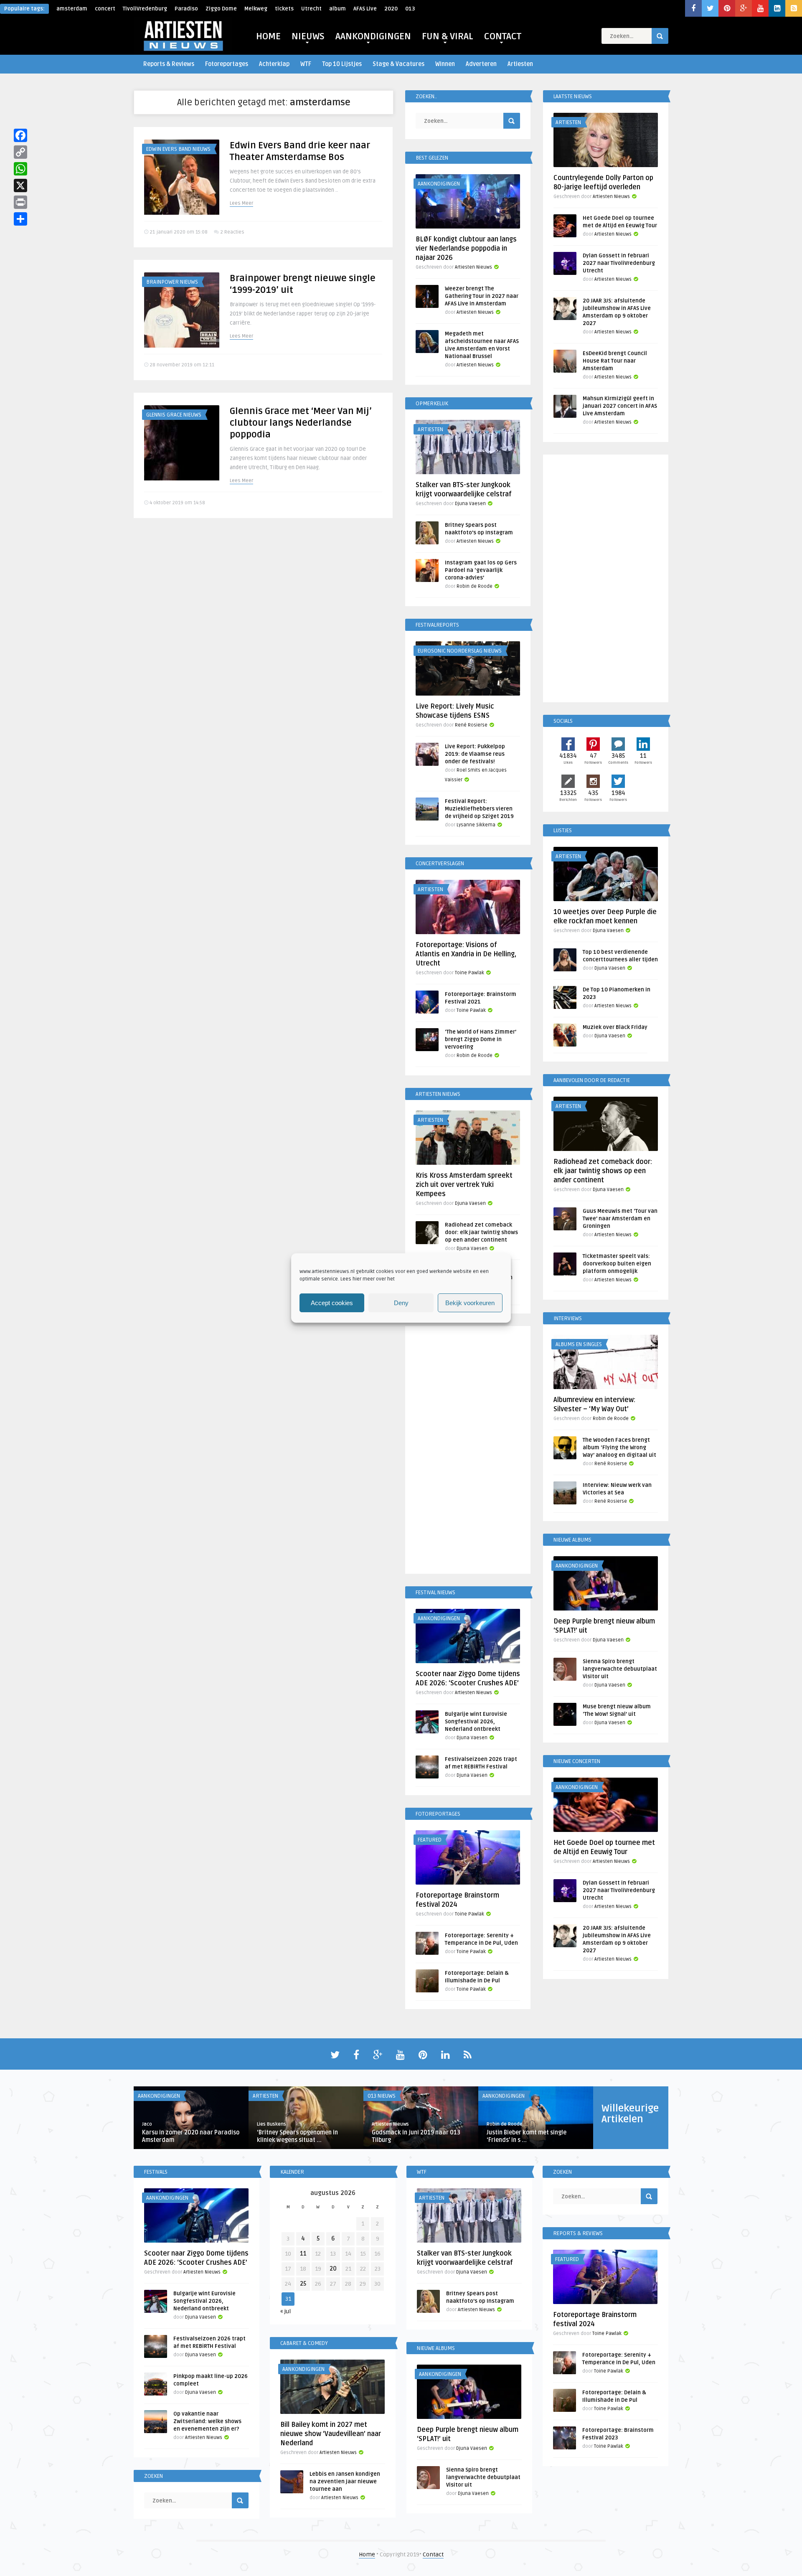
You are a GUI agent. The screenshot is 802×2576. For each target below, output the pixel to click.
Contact (433, 2554)
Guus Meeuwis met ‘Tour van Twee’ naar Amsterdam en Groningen (620, 1219)
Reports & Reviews (169, 64)
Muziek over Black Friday (615, 1027)
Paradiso (186, 9)
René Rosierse (471, 725)
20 (333, 2269)
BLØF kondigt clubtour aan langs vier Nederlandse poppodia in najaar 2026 (466, 249)
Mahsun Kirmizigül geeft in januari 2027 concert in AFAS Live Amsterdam (620, 406)
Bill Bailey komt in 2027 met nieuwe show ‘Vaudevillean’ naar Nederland (331, 2434)
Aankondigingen (439, 184)
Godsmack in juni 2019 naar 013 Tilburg (416, 2136)
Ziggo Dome (221, 9)
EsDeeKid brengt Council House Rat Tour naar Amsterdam (615, 361)
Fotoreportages (227, 64)
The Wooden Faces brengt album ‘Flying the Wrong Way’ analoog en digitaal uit (619, 1448)
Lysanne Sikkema (476, 825)
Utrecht (311, 9)
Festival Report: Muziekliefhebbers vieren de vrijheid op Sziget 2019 (479, 809)
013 (410, 9)
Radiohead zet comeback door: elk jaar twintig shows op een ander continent (481, 1232)
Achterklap (274, 64)
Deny (401, 1303)
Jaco (147, 2124)
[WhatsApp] (20, 169)
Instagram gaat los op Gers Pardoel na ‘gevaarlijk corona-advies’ (481, 570)
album (338, 9)
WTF (306, 64)
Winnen (445, 64)
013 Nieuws (382, 2096)
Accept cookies (332, 1303)
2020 (391, 9)
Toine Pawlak (470, 973)
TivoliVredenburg (145, 9)
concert (105, 9)
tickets (284, 9)
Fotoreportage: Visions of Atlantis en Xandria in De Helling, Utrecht (466, 954)
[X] (20, 185)
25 (303, 2284)
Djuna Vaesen (470, 504)
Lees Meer (241, 203)
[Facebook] (20, 135)
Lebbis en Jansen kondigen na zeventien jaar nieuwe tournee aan (345, 2482)
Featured (430, 1840)
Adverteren (481, 64)
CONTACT (503, 36)
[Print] (20, 202)
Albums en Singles (579, 1344)
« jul (286, 2311)
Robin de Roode (475, 586)
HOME (268, 36)
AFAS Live (365, 9)
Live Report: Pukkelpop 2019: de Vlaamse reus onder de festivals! (475, 754)
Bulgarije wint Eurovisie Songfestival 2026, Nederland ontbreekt (476, 1722)
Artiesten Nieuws (473, 267)
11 (303, 2254)
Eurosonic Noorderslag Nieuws (460, 651)
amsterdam (72, 9)
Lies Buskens (272, 2124)
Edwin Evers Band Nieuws (178, 149)
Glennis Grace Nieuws (174, 415)
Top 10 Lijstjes (342, 64)
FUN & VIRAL (448, 36)
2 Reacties (232, 232)
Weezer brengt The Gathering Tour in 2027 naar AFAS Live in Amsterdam (482, 296)
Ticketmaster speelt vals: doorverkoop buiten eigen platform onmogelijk (617, 1264)
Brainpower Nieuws (172, 282)
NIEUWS (308, 36)
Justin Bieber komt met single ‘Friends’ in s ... (527, 2136)
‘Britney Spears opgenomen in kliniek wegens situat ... (297, 2136)
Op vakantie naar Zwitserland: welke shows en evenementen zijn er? (207, 2421)
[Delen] (20, 219)
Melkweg (256, 9)
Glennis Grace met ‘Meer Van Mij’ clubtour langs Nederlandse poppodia (301, 423)
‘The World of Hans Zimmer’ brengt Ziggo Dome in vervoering (481, 1039)
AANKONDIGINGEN (373, 36)
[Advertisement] (468, 1451)
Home (367, 2554)
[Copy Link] (20, 152)
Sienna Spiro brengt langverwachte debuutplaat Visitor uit (620, 1669)
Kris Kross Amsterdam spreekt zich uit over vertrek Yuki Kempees (464, 1185)
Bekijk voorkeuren (470, 1303)
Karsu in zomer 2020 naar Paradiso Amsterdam (191, 2136)
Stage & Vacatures (398, 64)
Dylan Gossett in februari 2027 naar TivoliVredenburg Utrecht (619, 263)
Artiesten (520, 64)
